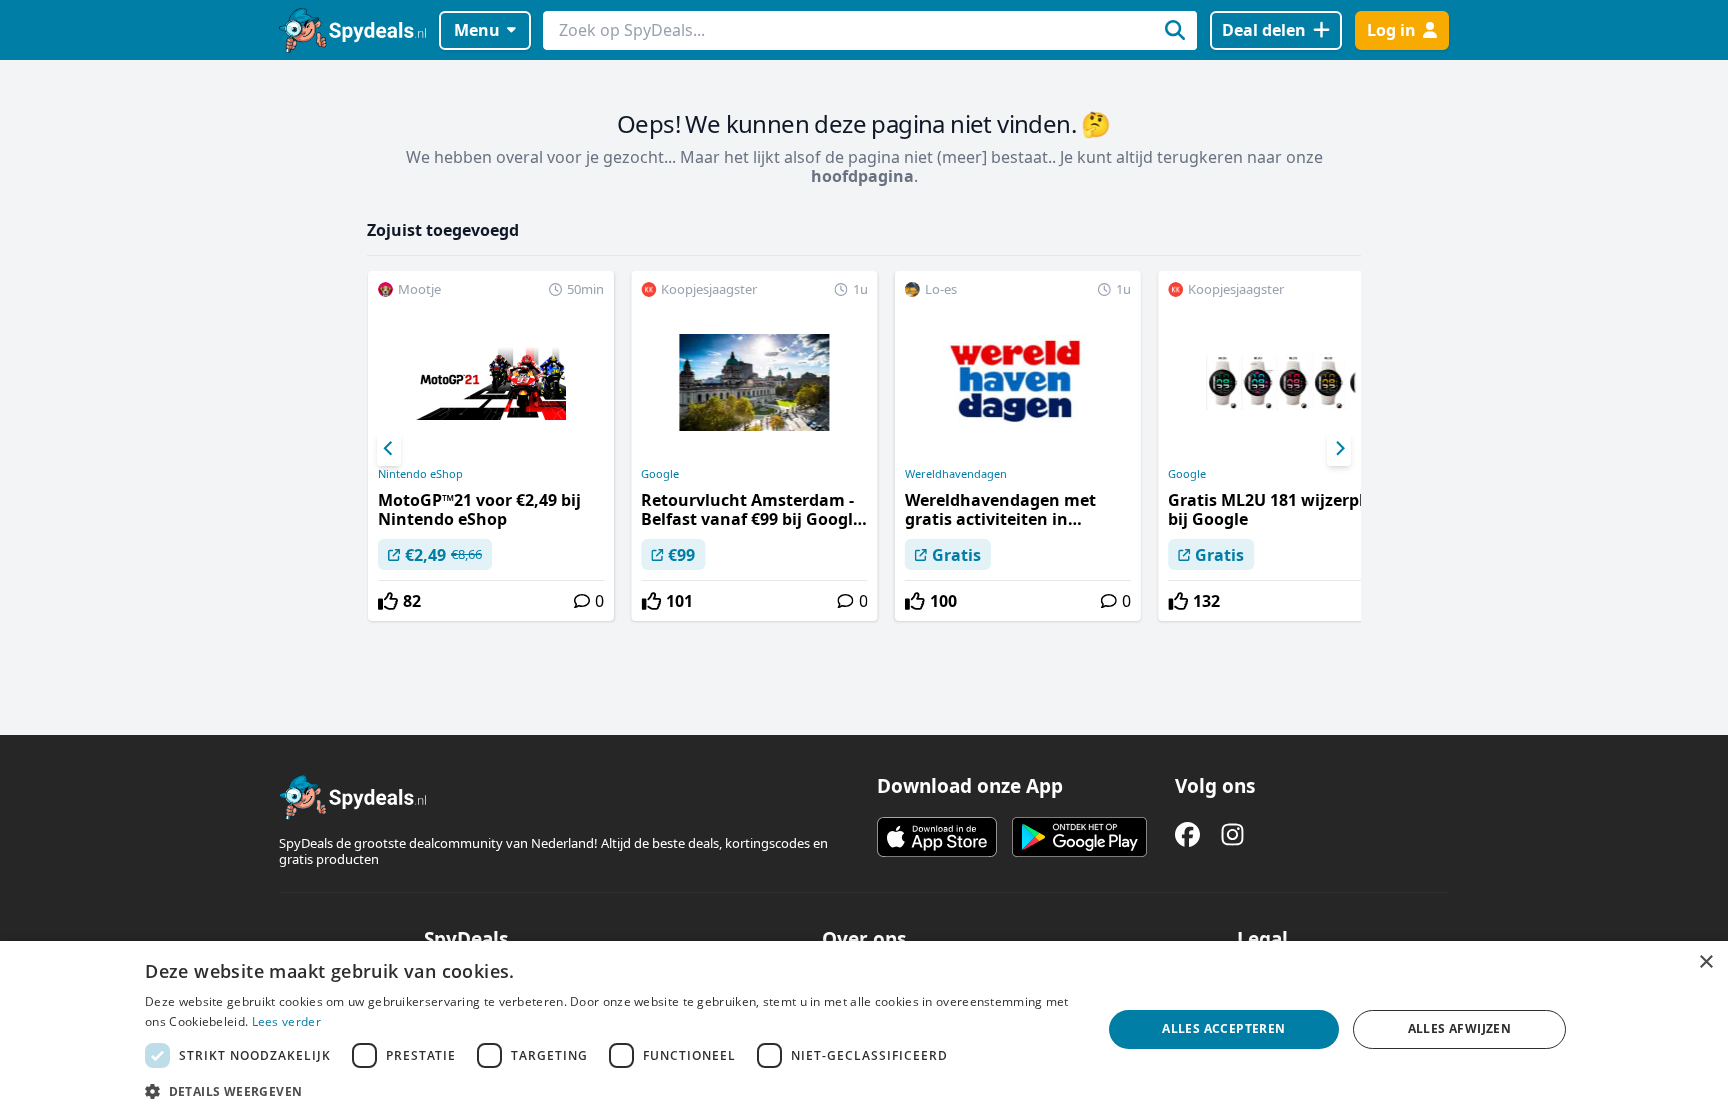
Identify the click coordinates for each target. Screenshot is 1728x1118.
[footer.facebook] (1187, 834)
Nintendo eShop (420, 474)
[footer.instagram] (1232, 834)
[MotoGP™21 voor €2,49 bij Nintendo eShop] (491, 446)
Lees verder (286, 1021)
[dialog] (864, 1029)
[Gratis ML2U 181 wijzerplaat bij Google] (1281, 446)
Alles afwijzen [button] (1460, 1028)
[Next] (1339, 449)
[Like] (388, 601)
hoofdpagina (862, 176)
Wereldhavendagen (956, 474)
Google (660, 474)
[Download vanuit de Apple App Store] (937, 837)
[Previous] (389, 449)
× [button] (1705, 962)
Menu (477, 30)
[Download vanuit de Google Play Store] (1079, 837)
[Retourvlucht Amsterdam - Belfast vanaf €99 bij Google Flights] (754, 446)
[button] (609, 1091)
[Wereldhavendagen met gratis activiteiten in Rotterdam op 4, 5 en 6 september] (1018, 446)
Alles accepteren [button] (1223, 1028)
